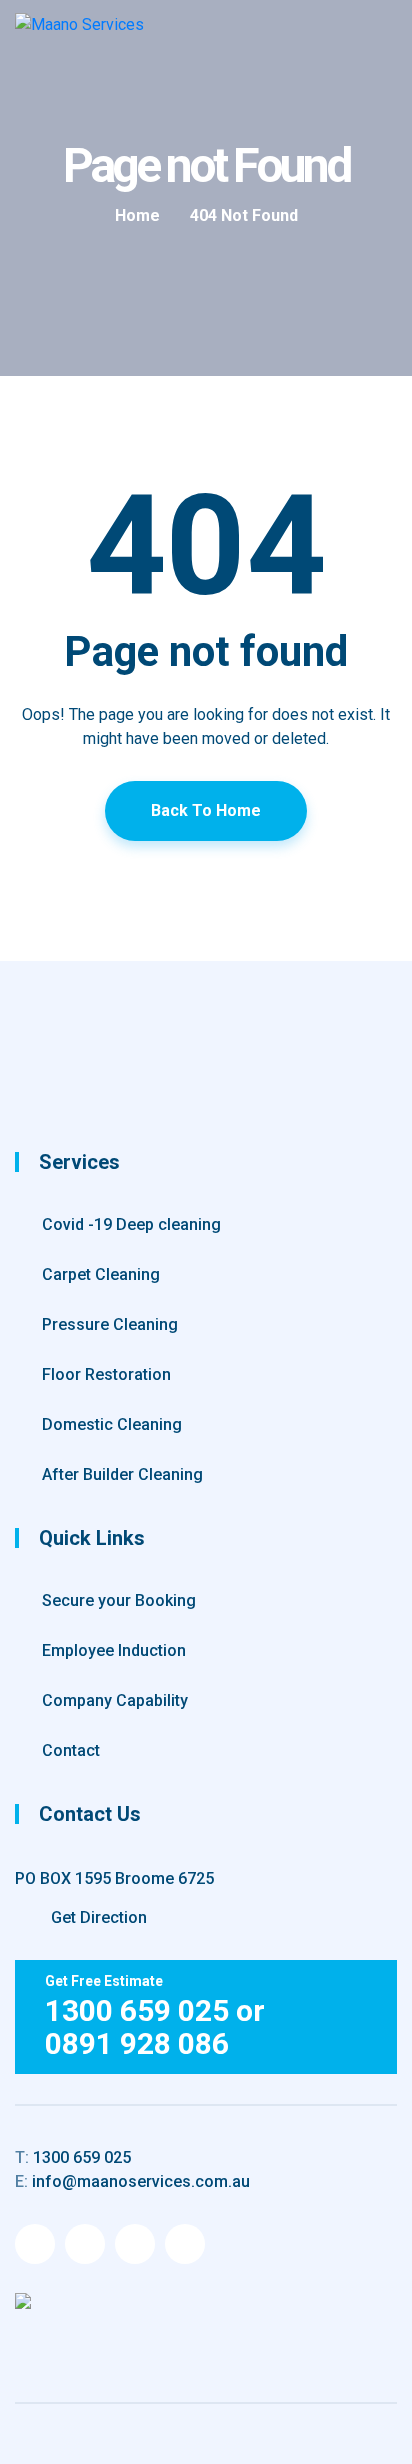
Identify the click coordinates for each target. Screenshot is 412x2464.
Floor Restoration (106, 1374)
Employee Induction (114, 1650)
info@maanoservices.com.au (132, 2181)
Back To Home (206, 810)
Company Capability (115, 1700)
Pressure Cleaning (110, 1324)
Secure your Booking (119, 1600)
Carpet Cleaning (101, 1274)
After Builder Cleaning (122, 1474)
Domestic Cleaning (112, 1424)
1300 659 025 (73, 2157)
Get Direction (97, 1917)
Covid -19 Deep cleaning (131, 1224)
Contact (71, 1750)
